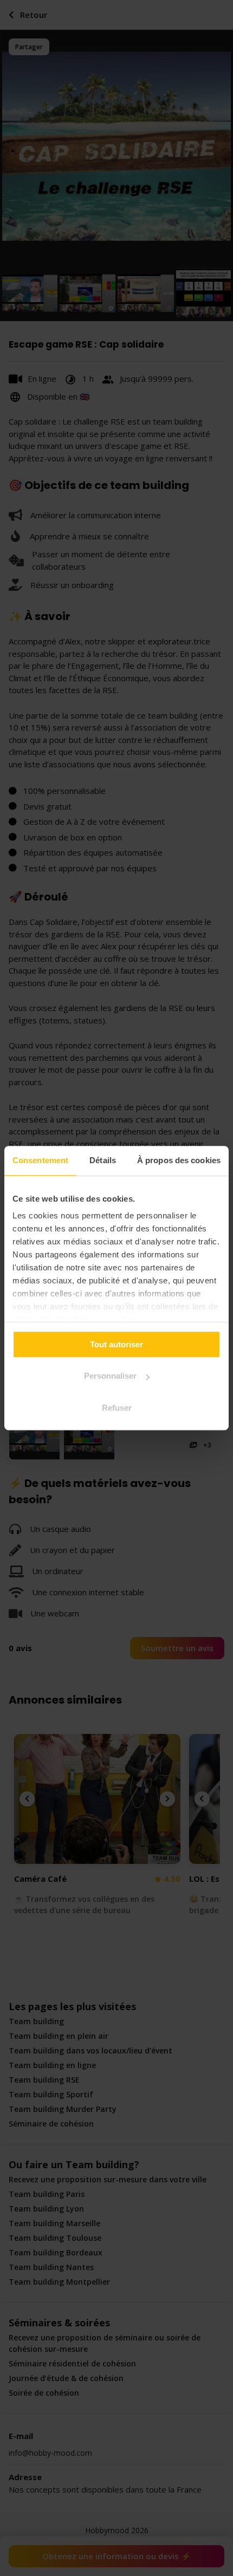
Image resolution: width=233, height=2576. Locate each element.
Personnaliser (110, 1376)
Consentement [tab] (40, 1160)
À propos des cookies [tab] (179, 1160)
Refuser (117, 1408)
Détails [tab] (103, 1160)
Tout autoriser (116, 1344)
